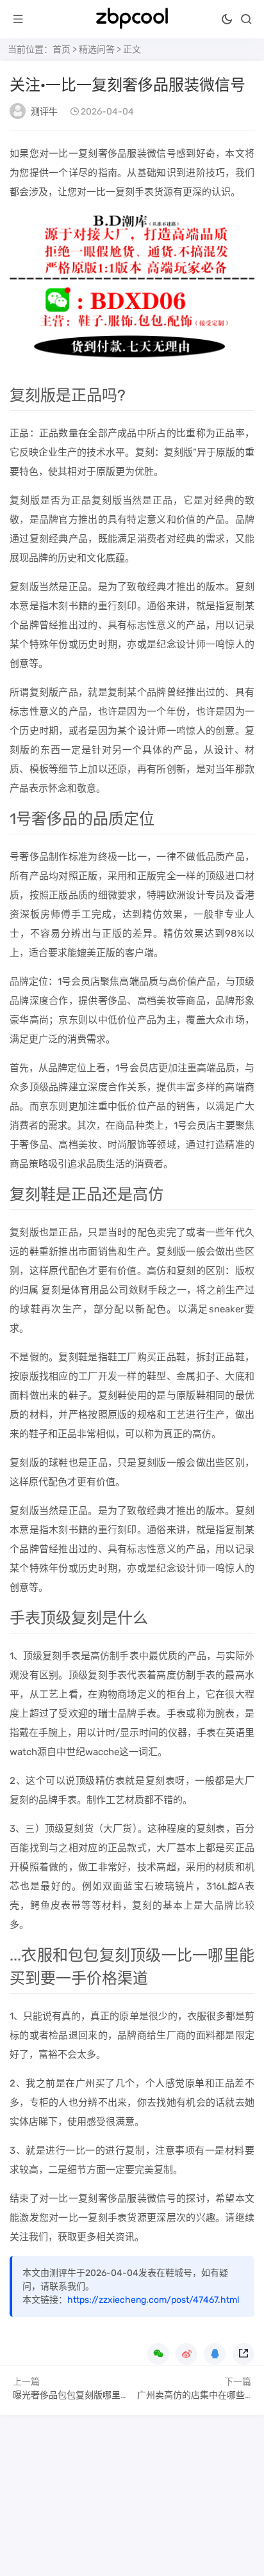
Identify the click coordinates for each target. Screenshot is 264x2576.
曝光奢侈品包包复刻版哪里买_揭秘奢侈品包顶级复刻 (119, 2395)
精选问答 (97, 50)
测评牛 (44, 112)
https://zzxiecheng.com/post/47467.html (153, 2300)
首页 (62, 50)
